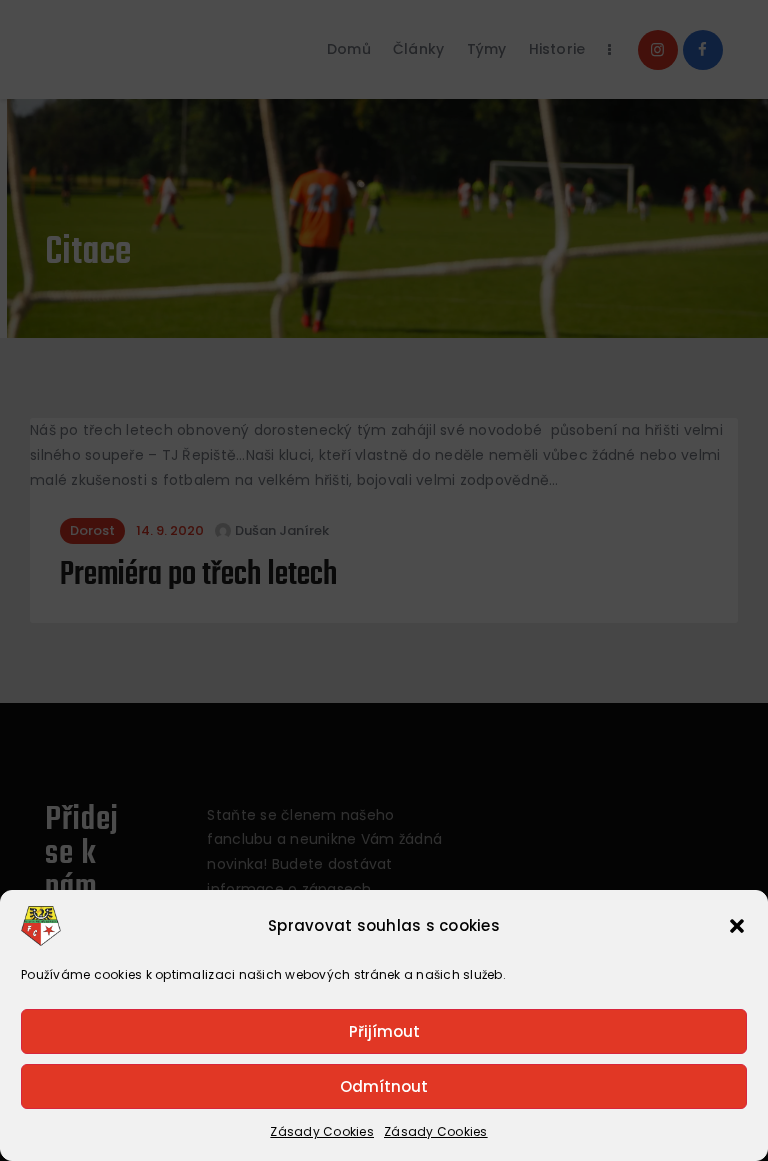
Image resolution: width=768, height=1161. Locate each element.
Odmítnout (384, 1086)
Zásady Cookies (322, 1131)
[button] (737, 926)
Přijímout (384, 1031)
